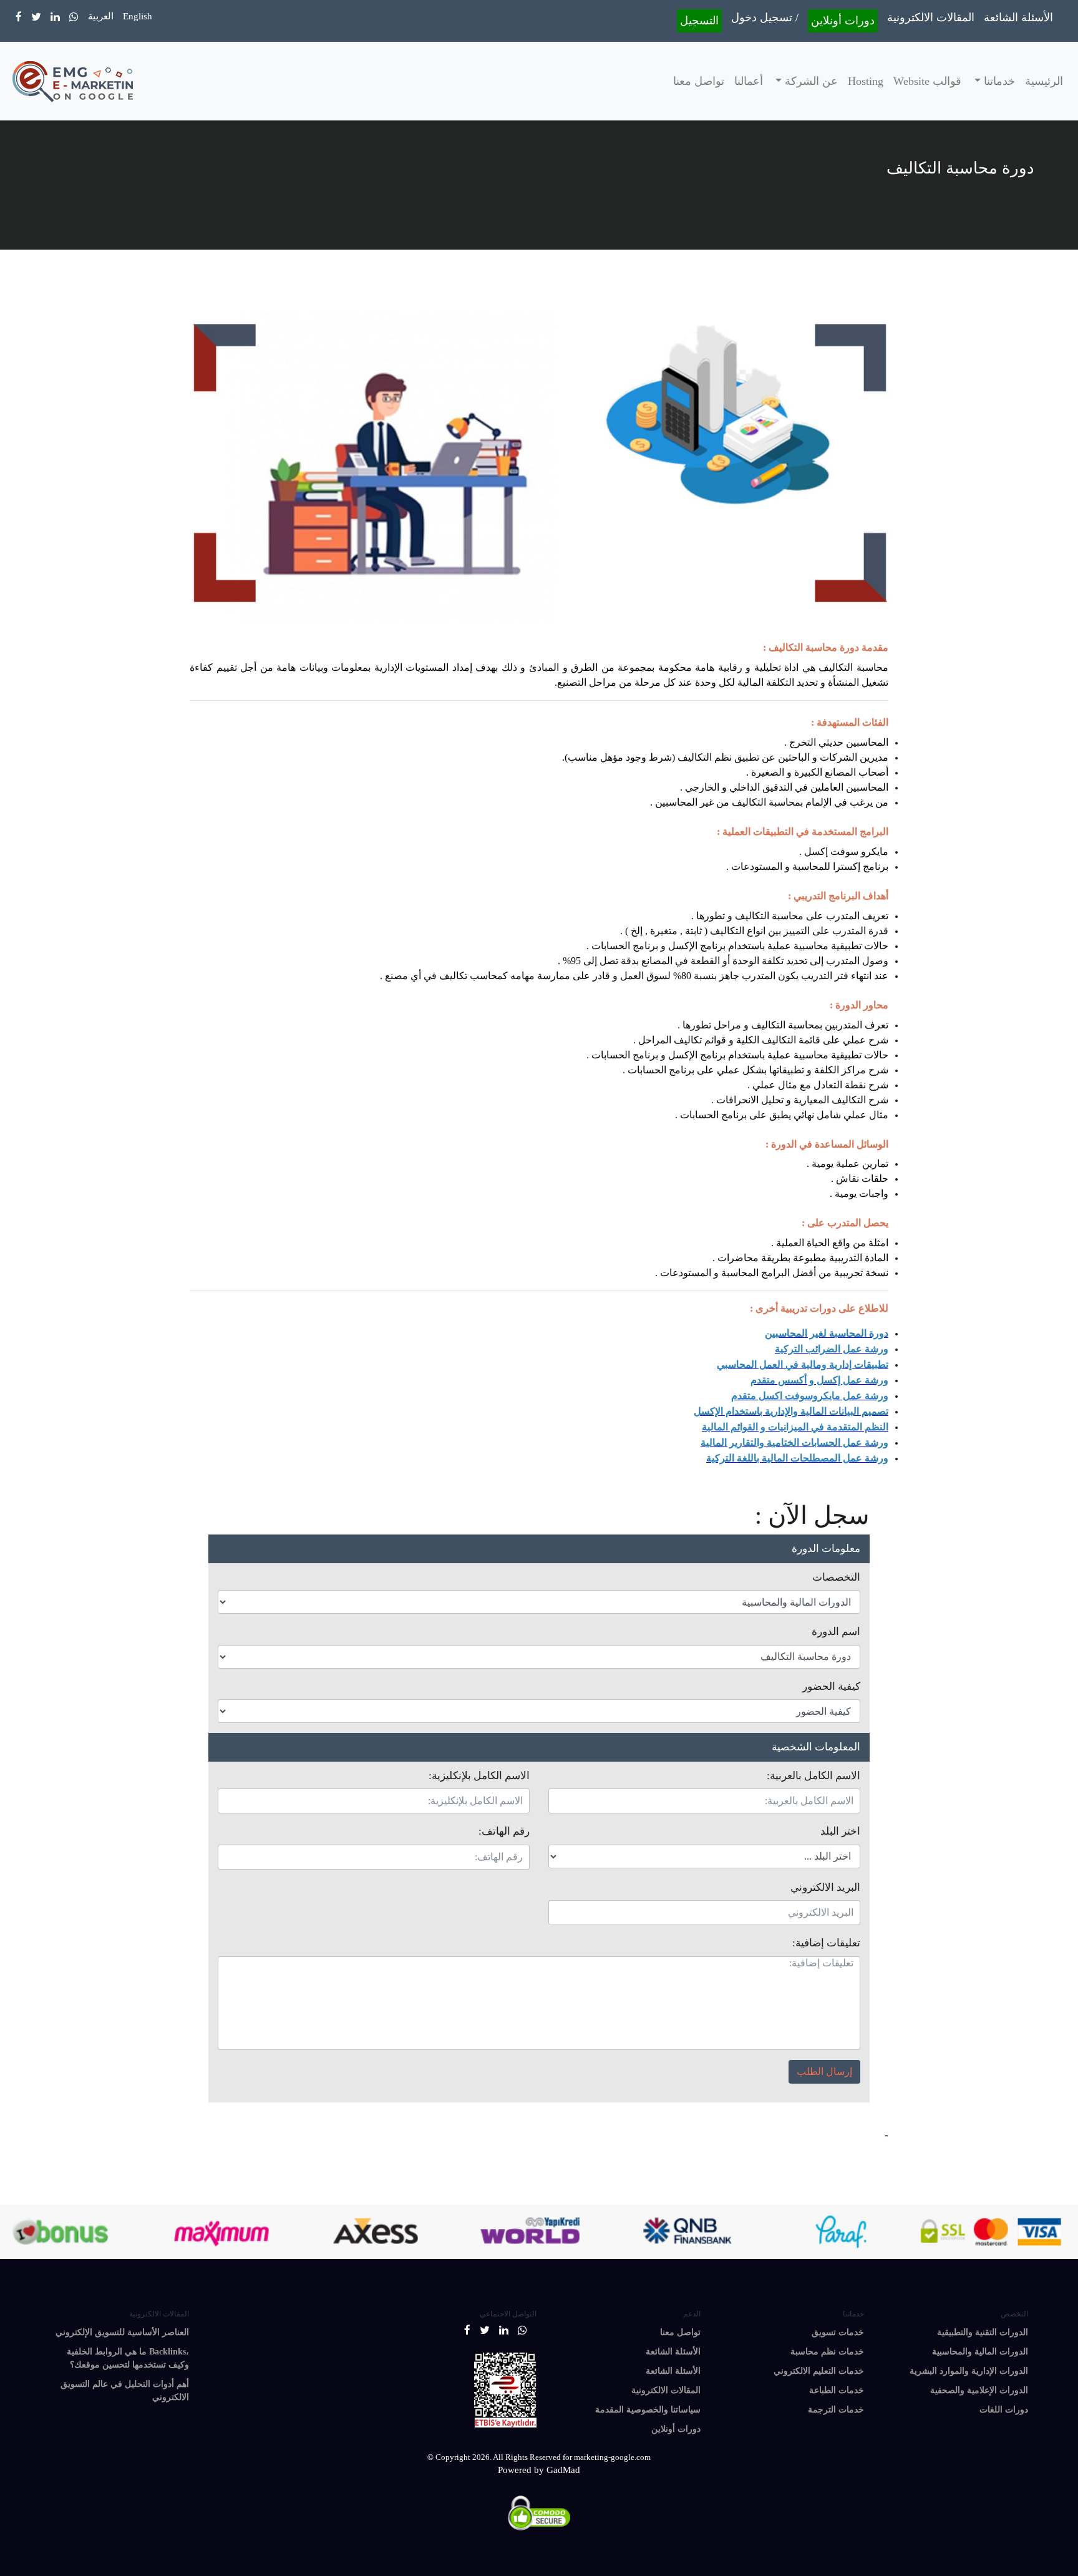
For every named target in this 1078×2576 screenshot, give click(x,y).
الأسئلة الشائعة (1018, 17)
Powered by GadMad (539, 2470)
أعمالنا (749, 81)
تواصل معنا (699, 81)
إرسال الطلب (824, 2071)
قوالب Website (927, 81)
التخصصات (836, 1577)
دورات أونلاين (843, 21)
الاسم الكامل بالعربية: (813, 1776)
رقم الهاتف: (504, 1831)
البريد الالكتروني (825, 1887)
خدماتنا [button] (998, 81)
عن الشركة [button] (810, 81)
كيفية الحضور (831, 1686)
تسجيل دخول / (765, 17)
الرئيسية (1044, 81)
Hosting (866, 81)
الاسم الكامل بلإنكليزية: (479, 1776)
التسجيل (699, 21)
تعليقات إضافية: (826, 1943)
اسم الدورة (836, 1632)
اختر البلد (840, 1831)
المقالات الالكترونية (931, 17)
